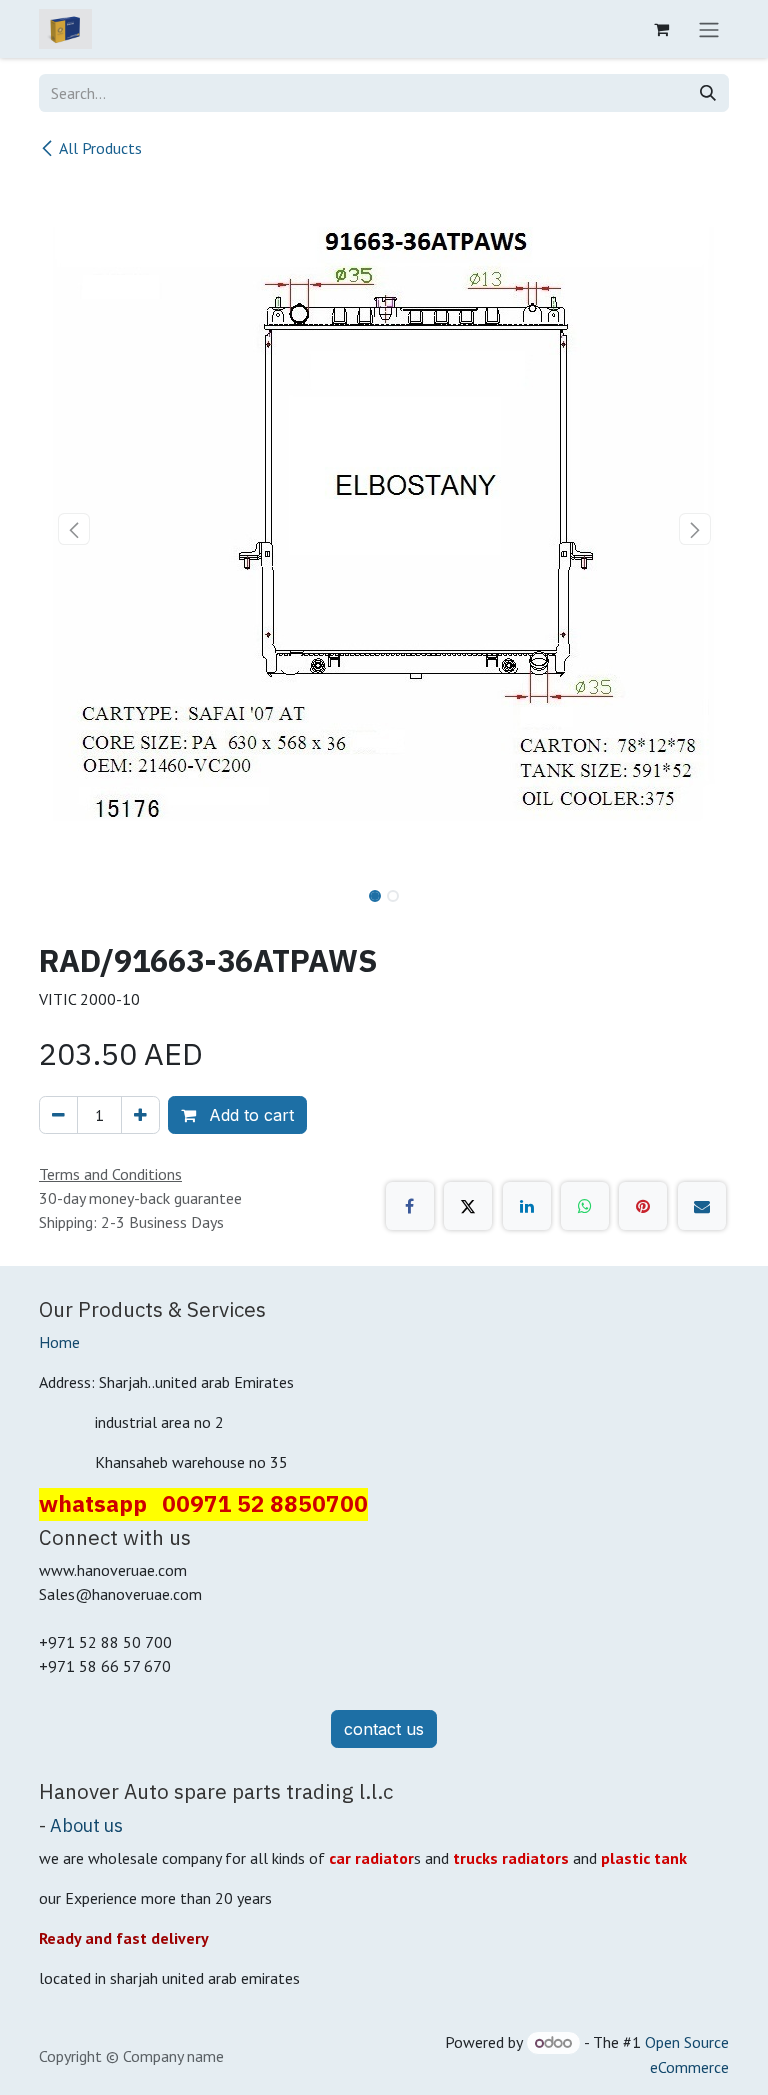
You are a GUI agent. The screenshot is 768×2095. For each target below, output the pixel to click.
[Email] (702, 1206)
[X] (468, 1206)
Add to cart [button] (249, 1115)
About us (86, 1825)
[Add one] (140, 1115)
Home (59, 1342)
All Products (100, 148)
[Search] (708, 93)
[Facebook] (410, 1206)
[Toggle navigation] (709, 29)
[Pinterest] (643, 1206)
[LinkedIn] (527, 1206)
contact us (384, 1729)
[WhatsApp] (585, 1206)
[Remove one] (58, 1115)
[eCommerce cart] (661, 29)
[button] (73, 529)
